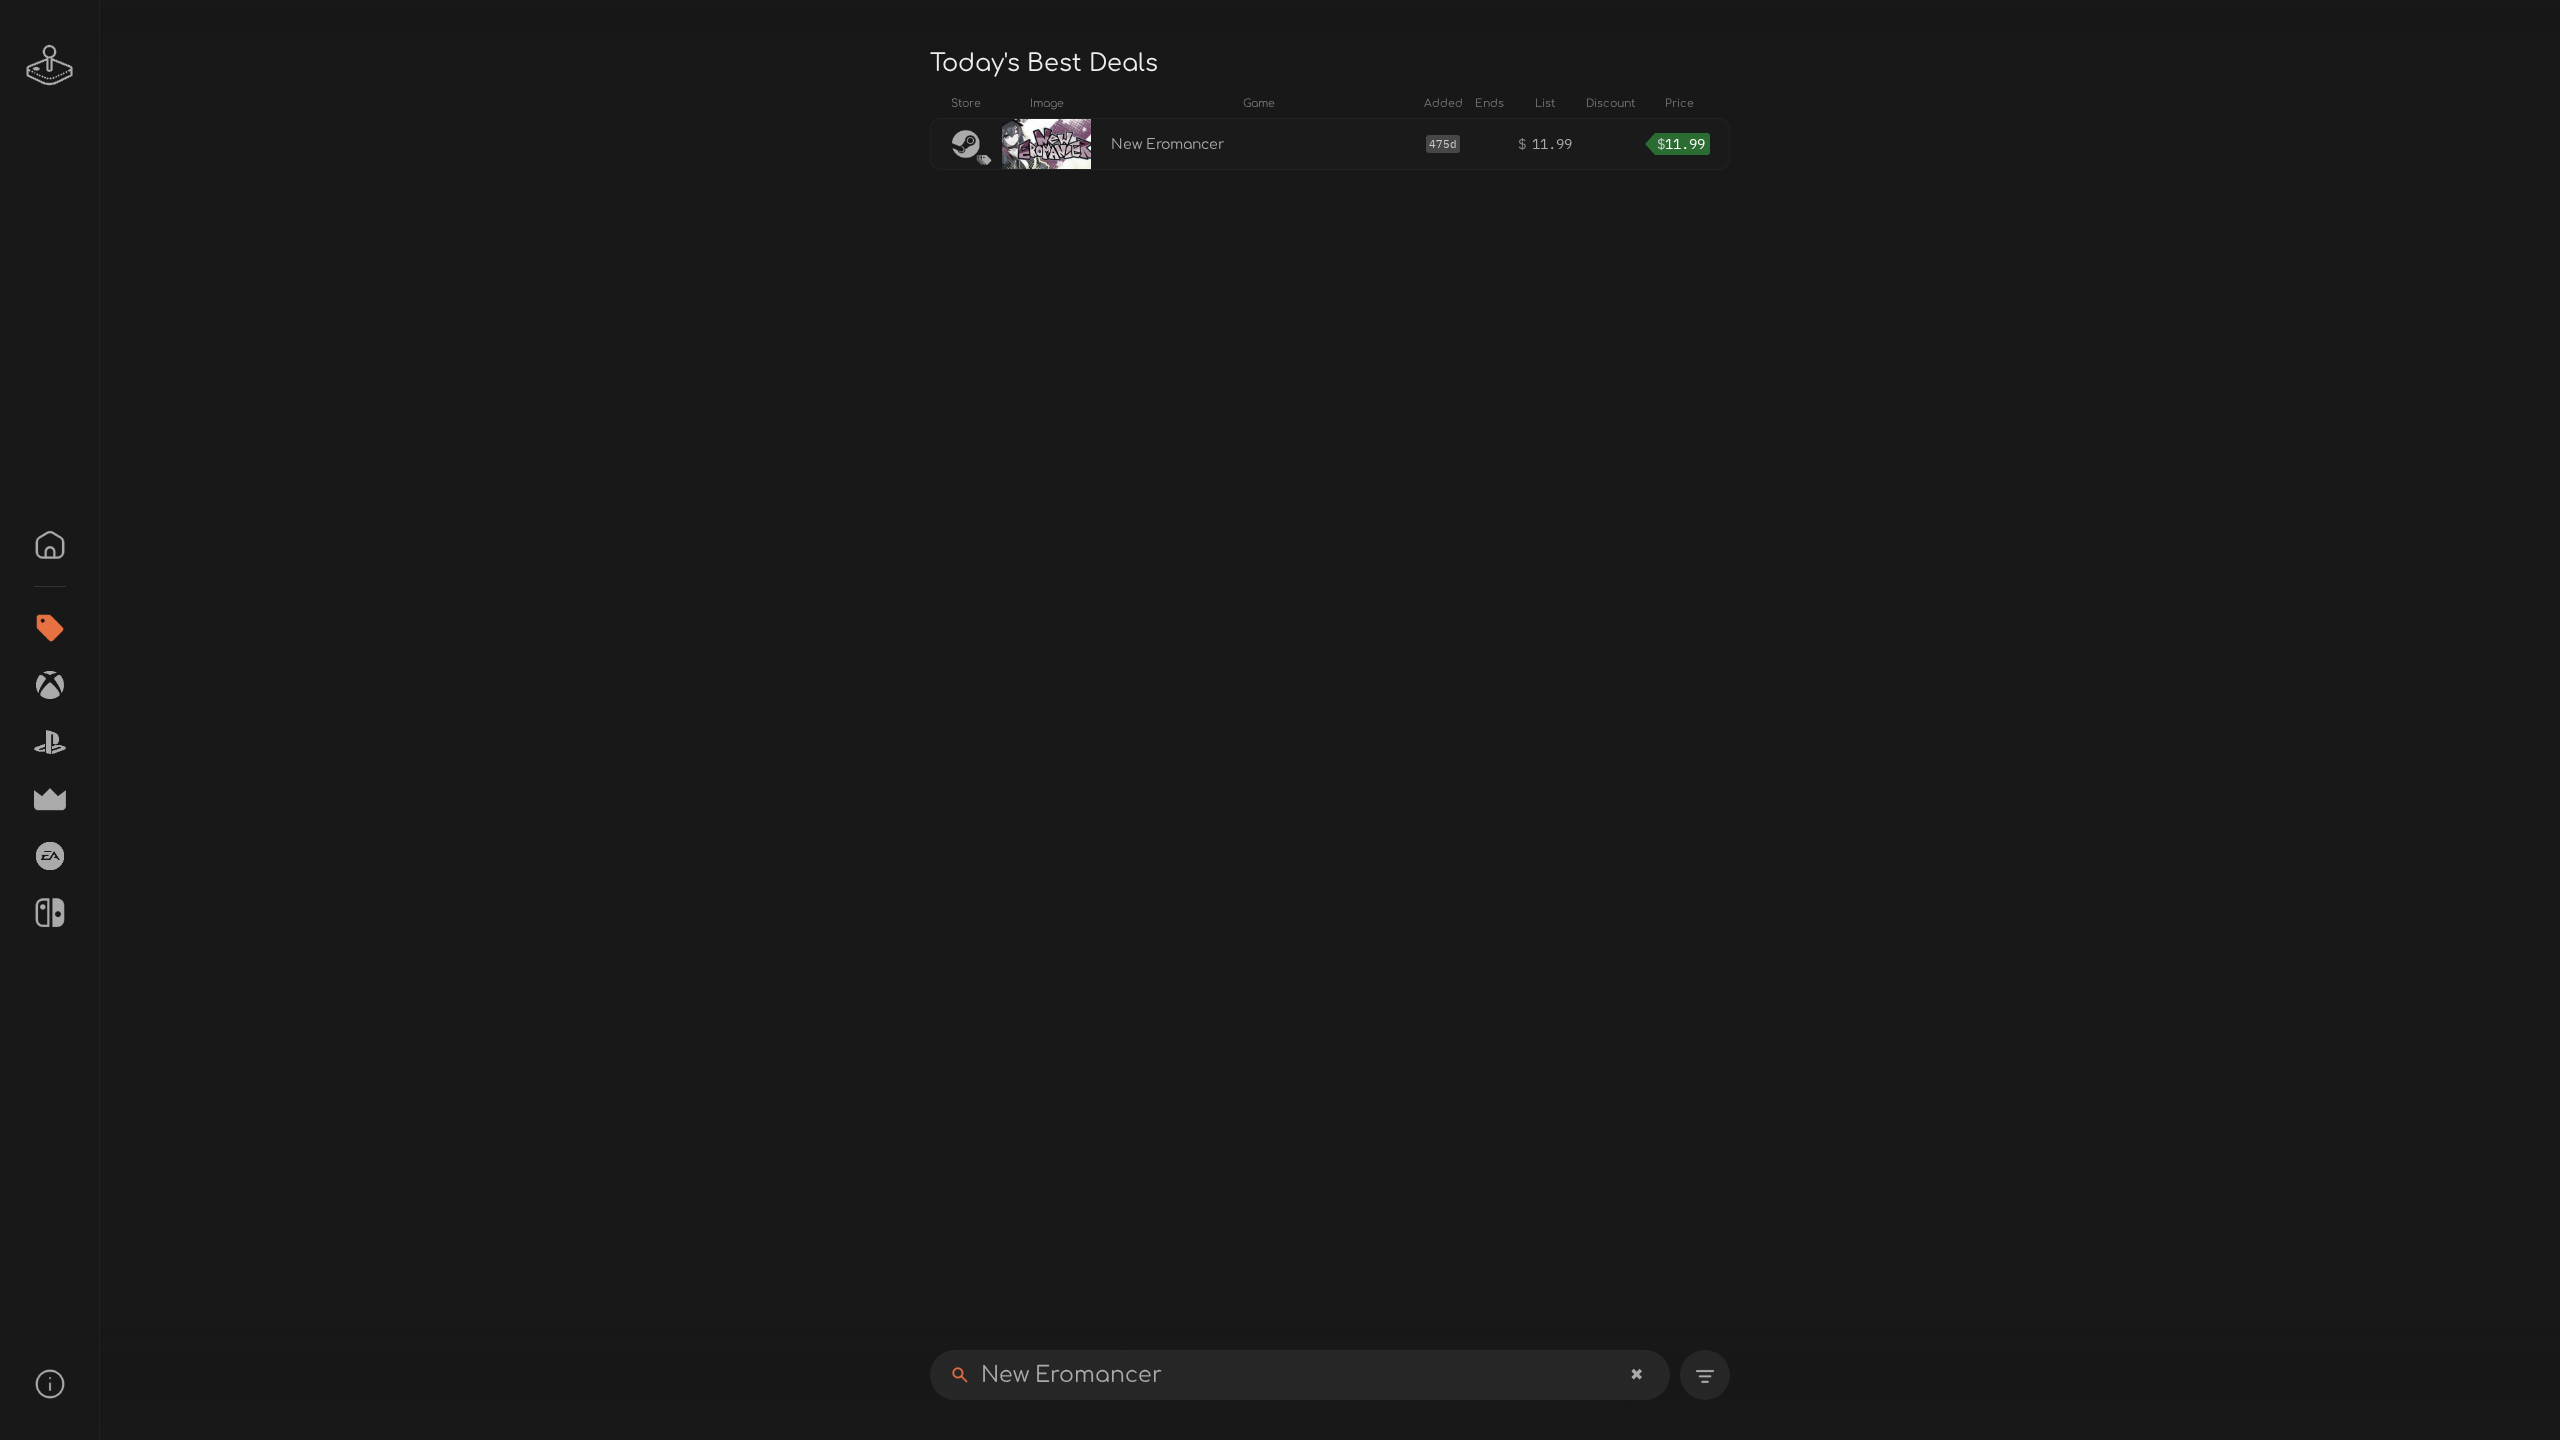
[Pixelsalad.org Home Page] (50, 65)
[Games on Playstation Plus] (50, 742)
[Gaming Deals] (50, 628)
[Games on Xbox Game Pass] (50, 685)
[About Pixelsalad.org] (50, 1384)
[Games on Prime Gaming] (50, 799)
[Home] (50, 545)
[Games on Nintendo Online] (50, 913)
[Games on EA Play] (50, 856)
